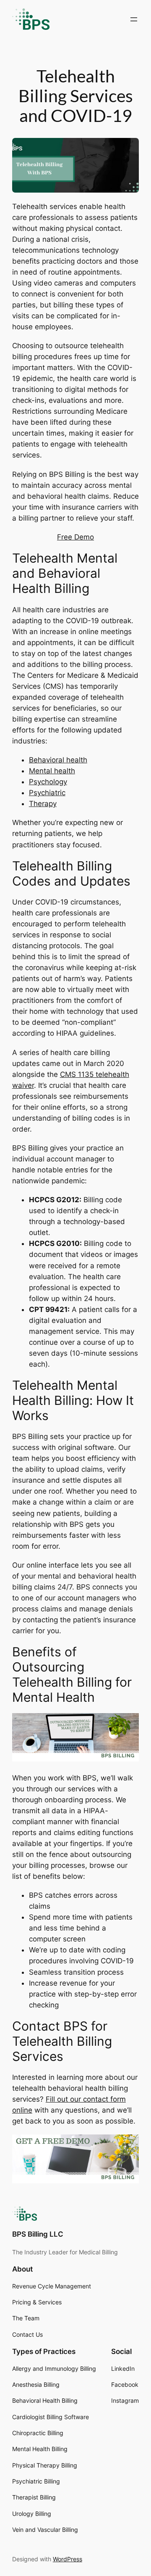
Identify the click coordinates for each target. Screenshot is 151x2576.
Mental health (52, 771)
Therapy (43, 804)
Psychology (48, 782)
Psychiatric (47, 793)
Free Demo (75, 537)
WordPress (68, 2559)
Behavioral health (58, 760)
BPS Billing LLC (38, 2234)
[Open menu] (134, 19)
